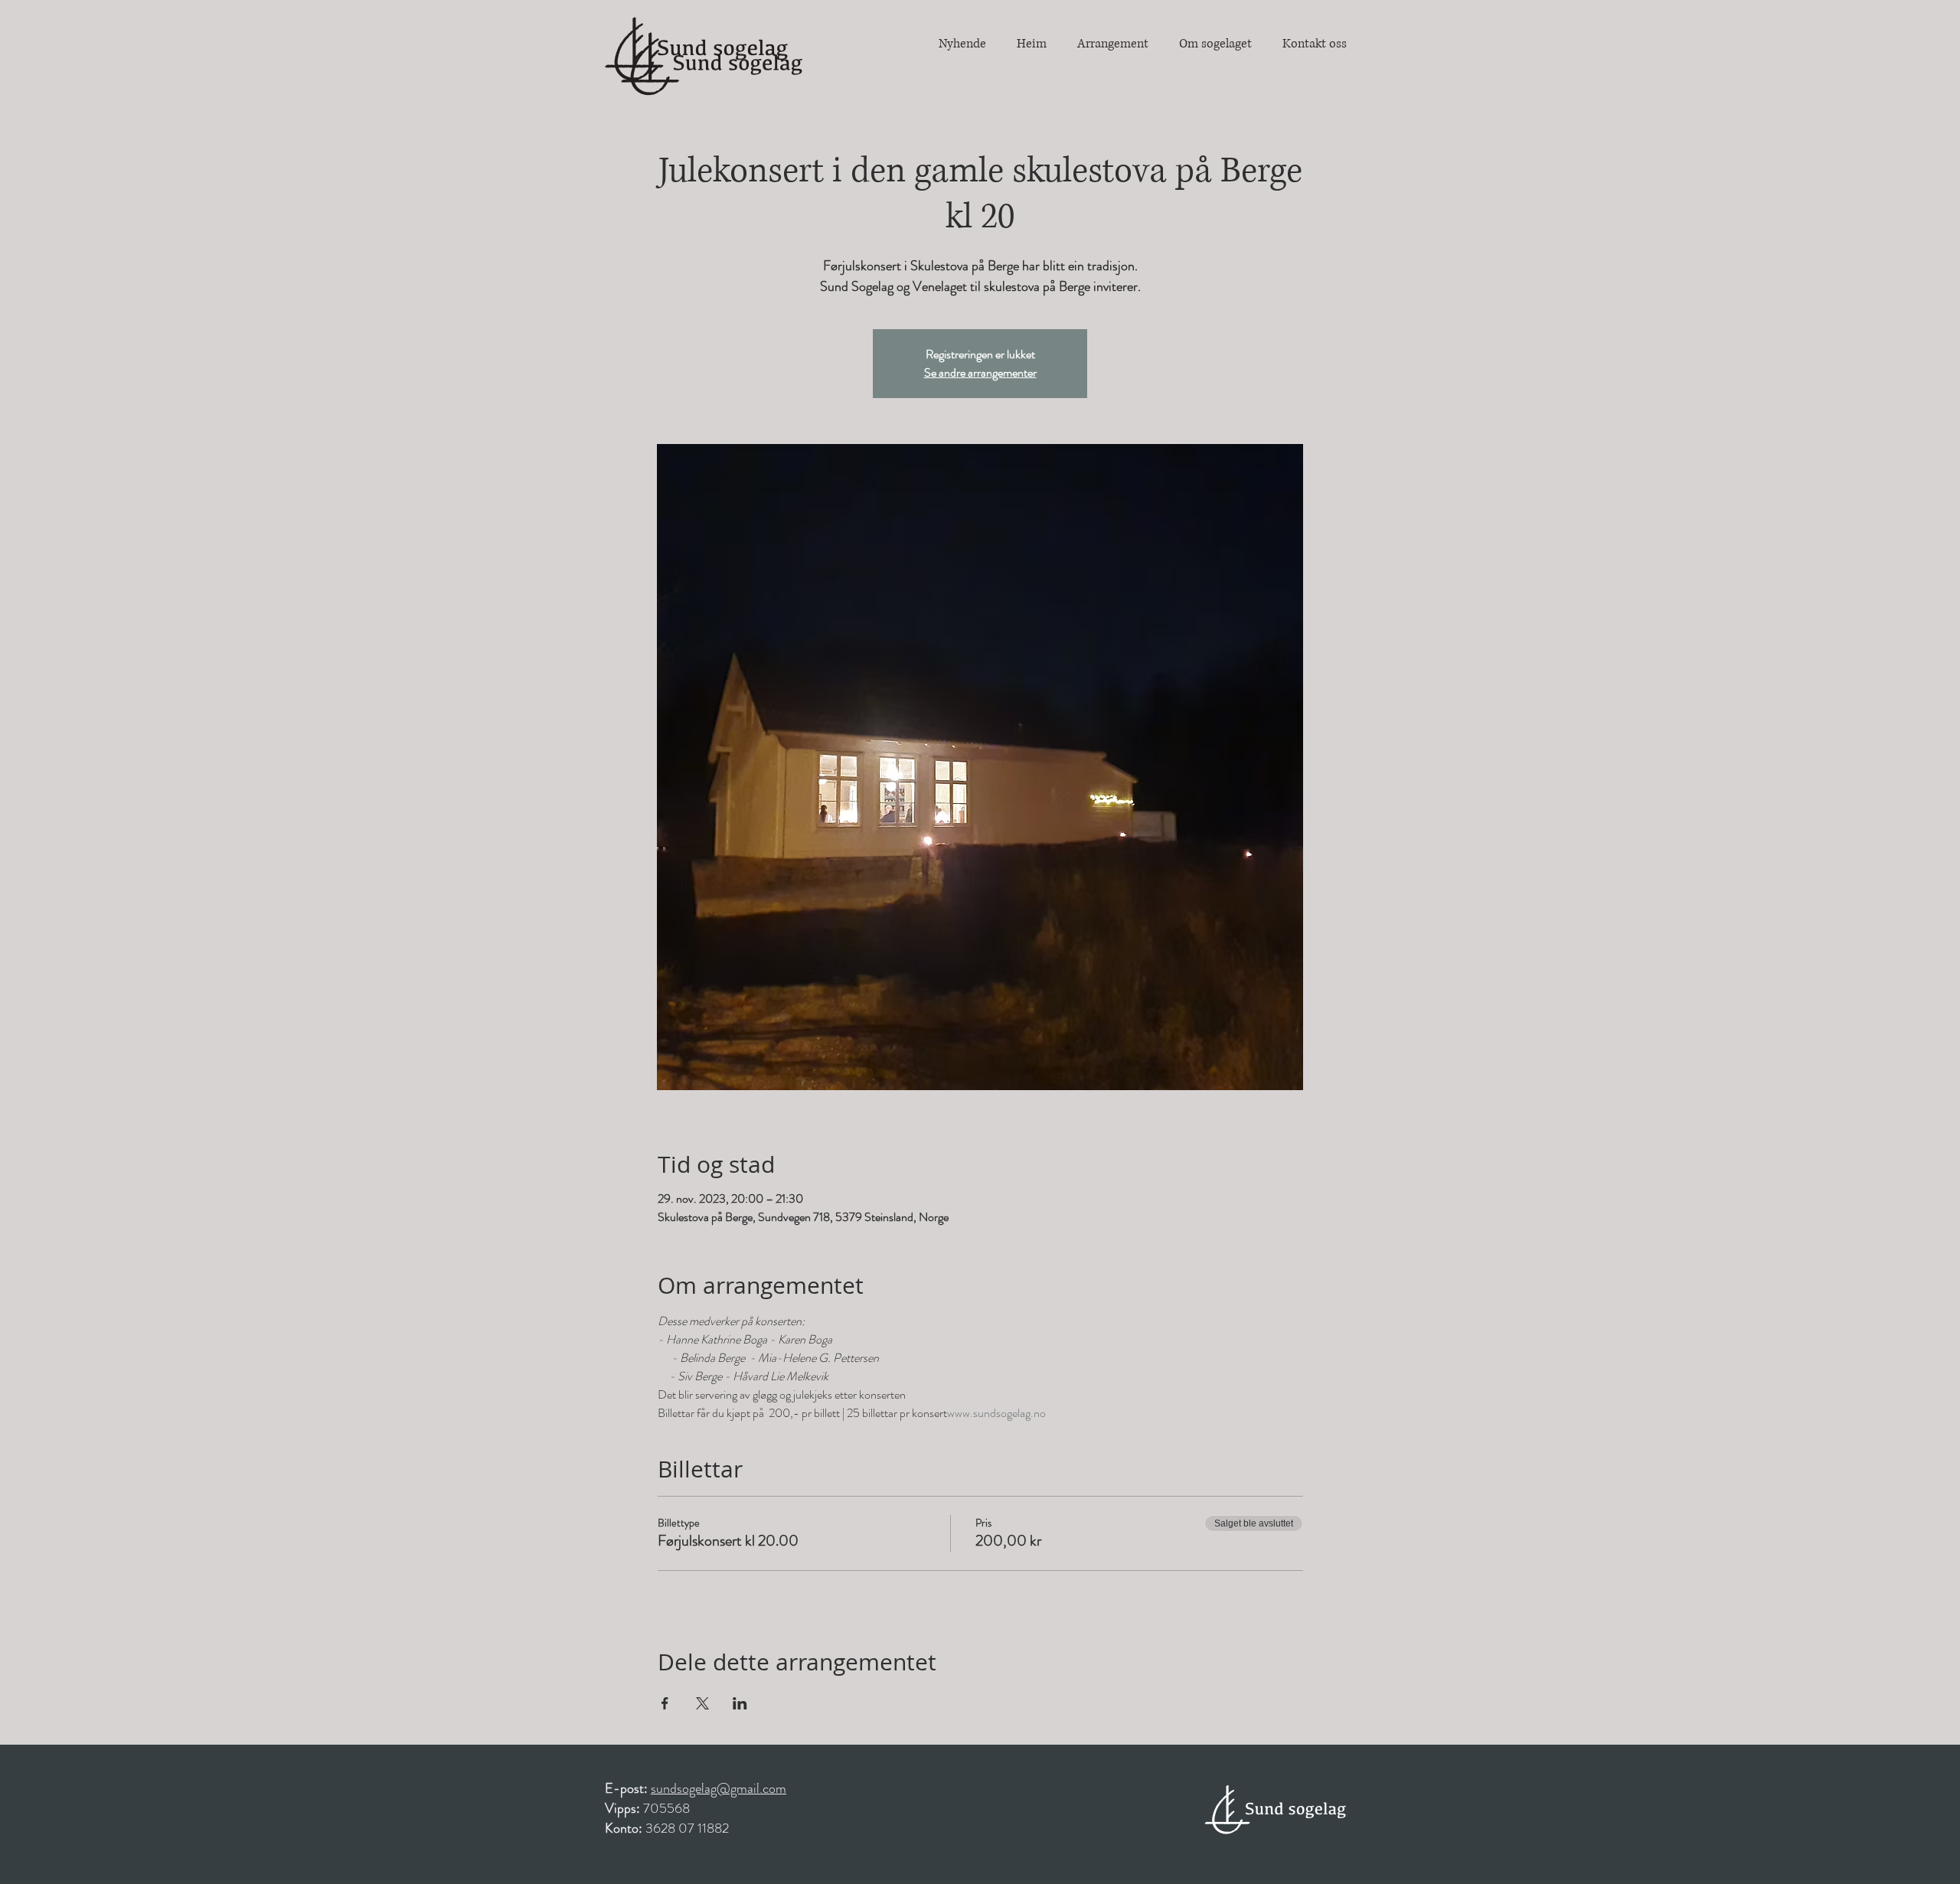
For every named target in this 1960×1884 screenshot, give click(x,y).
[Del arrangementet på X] (702, 1703)
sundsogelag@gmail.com (719, 1788)
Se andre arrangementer (980, 372)
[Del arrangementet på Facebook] (665, 1703)
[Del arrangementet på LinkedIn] (740, 1703)
